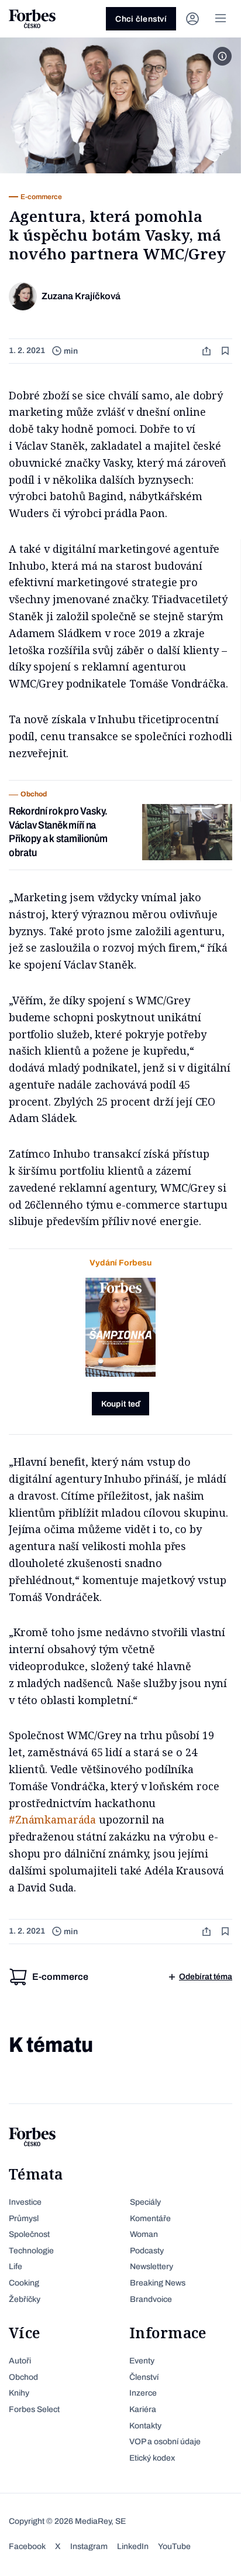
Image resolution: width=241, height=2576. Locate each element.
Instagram (89, 2546)
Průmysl (24, 2218)
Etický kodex (152, 2458)
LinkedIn (133, 2546)
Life (16, 2267)
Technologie (31, 2251)
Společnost (29, 2234)
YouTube (174, 2546)
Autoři (20, 2361)
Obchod (23, 2377)
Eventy (142, 2361)
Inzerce (143, 2393)
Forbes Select (34, 2409)
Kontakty (145, 2426)
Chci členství (141, 19)
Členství (144, 2377)
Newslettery (152, 2267)
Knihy (19, 2393)
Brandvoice (151, 2299)
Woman (144, 2234)
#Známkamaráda (52, 1819)
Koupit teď (121, 1404)
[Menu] (221, 19)
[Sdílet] (208, 351)
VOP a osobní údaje (165, 2442)
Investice (25, 2202)
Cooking (24, 2283)
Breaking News (158, 2283)
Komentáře (150, 2218)
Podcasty (147, 2251)
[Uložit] (226, 351)
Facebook (27, 2546)
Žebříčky (25, 2299)
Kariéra (143, 2409)
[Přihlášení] (192, 19)
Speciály (145, 2202)
